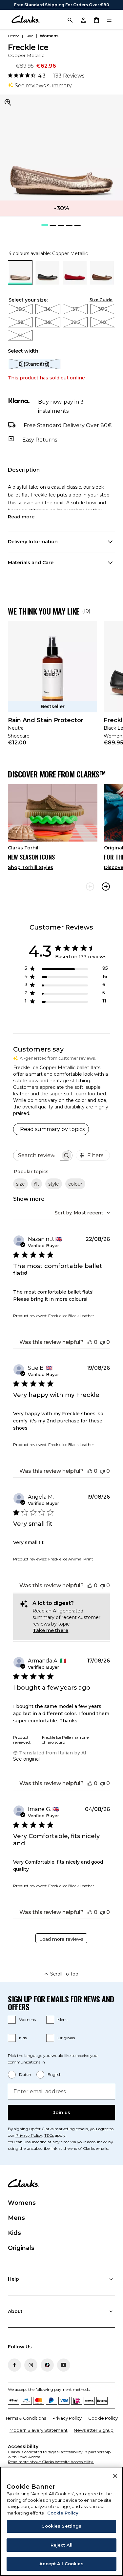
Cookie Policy (103, 2418)
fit (37, 1184)
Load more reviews (61, 1939)
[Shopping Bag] (96, 20)
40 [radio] (103, 322)
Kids (23, 2038)
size (20, 1184)
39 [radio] (48, 322)
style (54, 1184)
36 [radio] (48, 309)
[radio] (47, 283)
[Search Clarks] (70, 20)
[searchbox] (37, 1155)
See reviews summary (43, 86)
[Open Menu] (109, 20)
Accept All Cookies (61, 2564)
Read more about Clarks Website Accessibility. (51, 2462)
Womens (27, 2019)
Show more (29, 1199)
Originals (66, 2038)
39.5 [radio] (75, 322)
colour (75, 1184)
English (55, 2074)
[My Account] (83, 20)
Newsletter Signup (94, 2430)
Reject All (61, 2545)
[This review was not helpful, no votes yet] (102, 1342)
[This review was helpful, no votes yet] (90, 1342)
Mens (62, 2019)
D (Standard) (34, 364)
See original (26, 1759)
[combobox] (82, 1213)
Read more (21, 517)
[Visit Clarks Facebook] (14, 2365)
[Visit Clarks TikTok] (47, 2365)
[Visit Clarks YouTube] (64, 2365)
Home (14, 36)
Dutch (25, 2074)
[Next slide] (106, 887)
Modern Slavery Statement (39, 2430)
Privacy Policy (29, 2135)
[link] (52, 688)
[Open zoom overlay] (8, 102)
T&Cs (49, 2135)
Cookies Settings (61, 2526)
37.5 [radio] (103, 309)
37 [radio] (75, 309)
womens (49, 36)
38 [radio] (20, 322)
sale (29, 36)
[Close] (115, 2476)
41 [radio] (20, 335)
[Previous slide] (90, 887)
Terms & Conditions (26, 2418)
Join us (62, 2113)
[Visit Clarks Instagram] (31, 2365)
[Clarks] (25, 20)
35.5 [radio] (20, 309)
